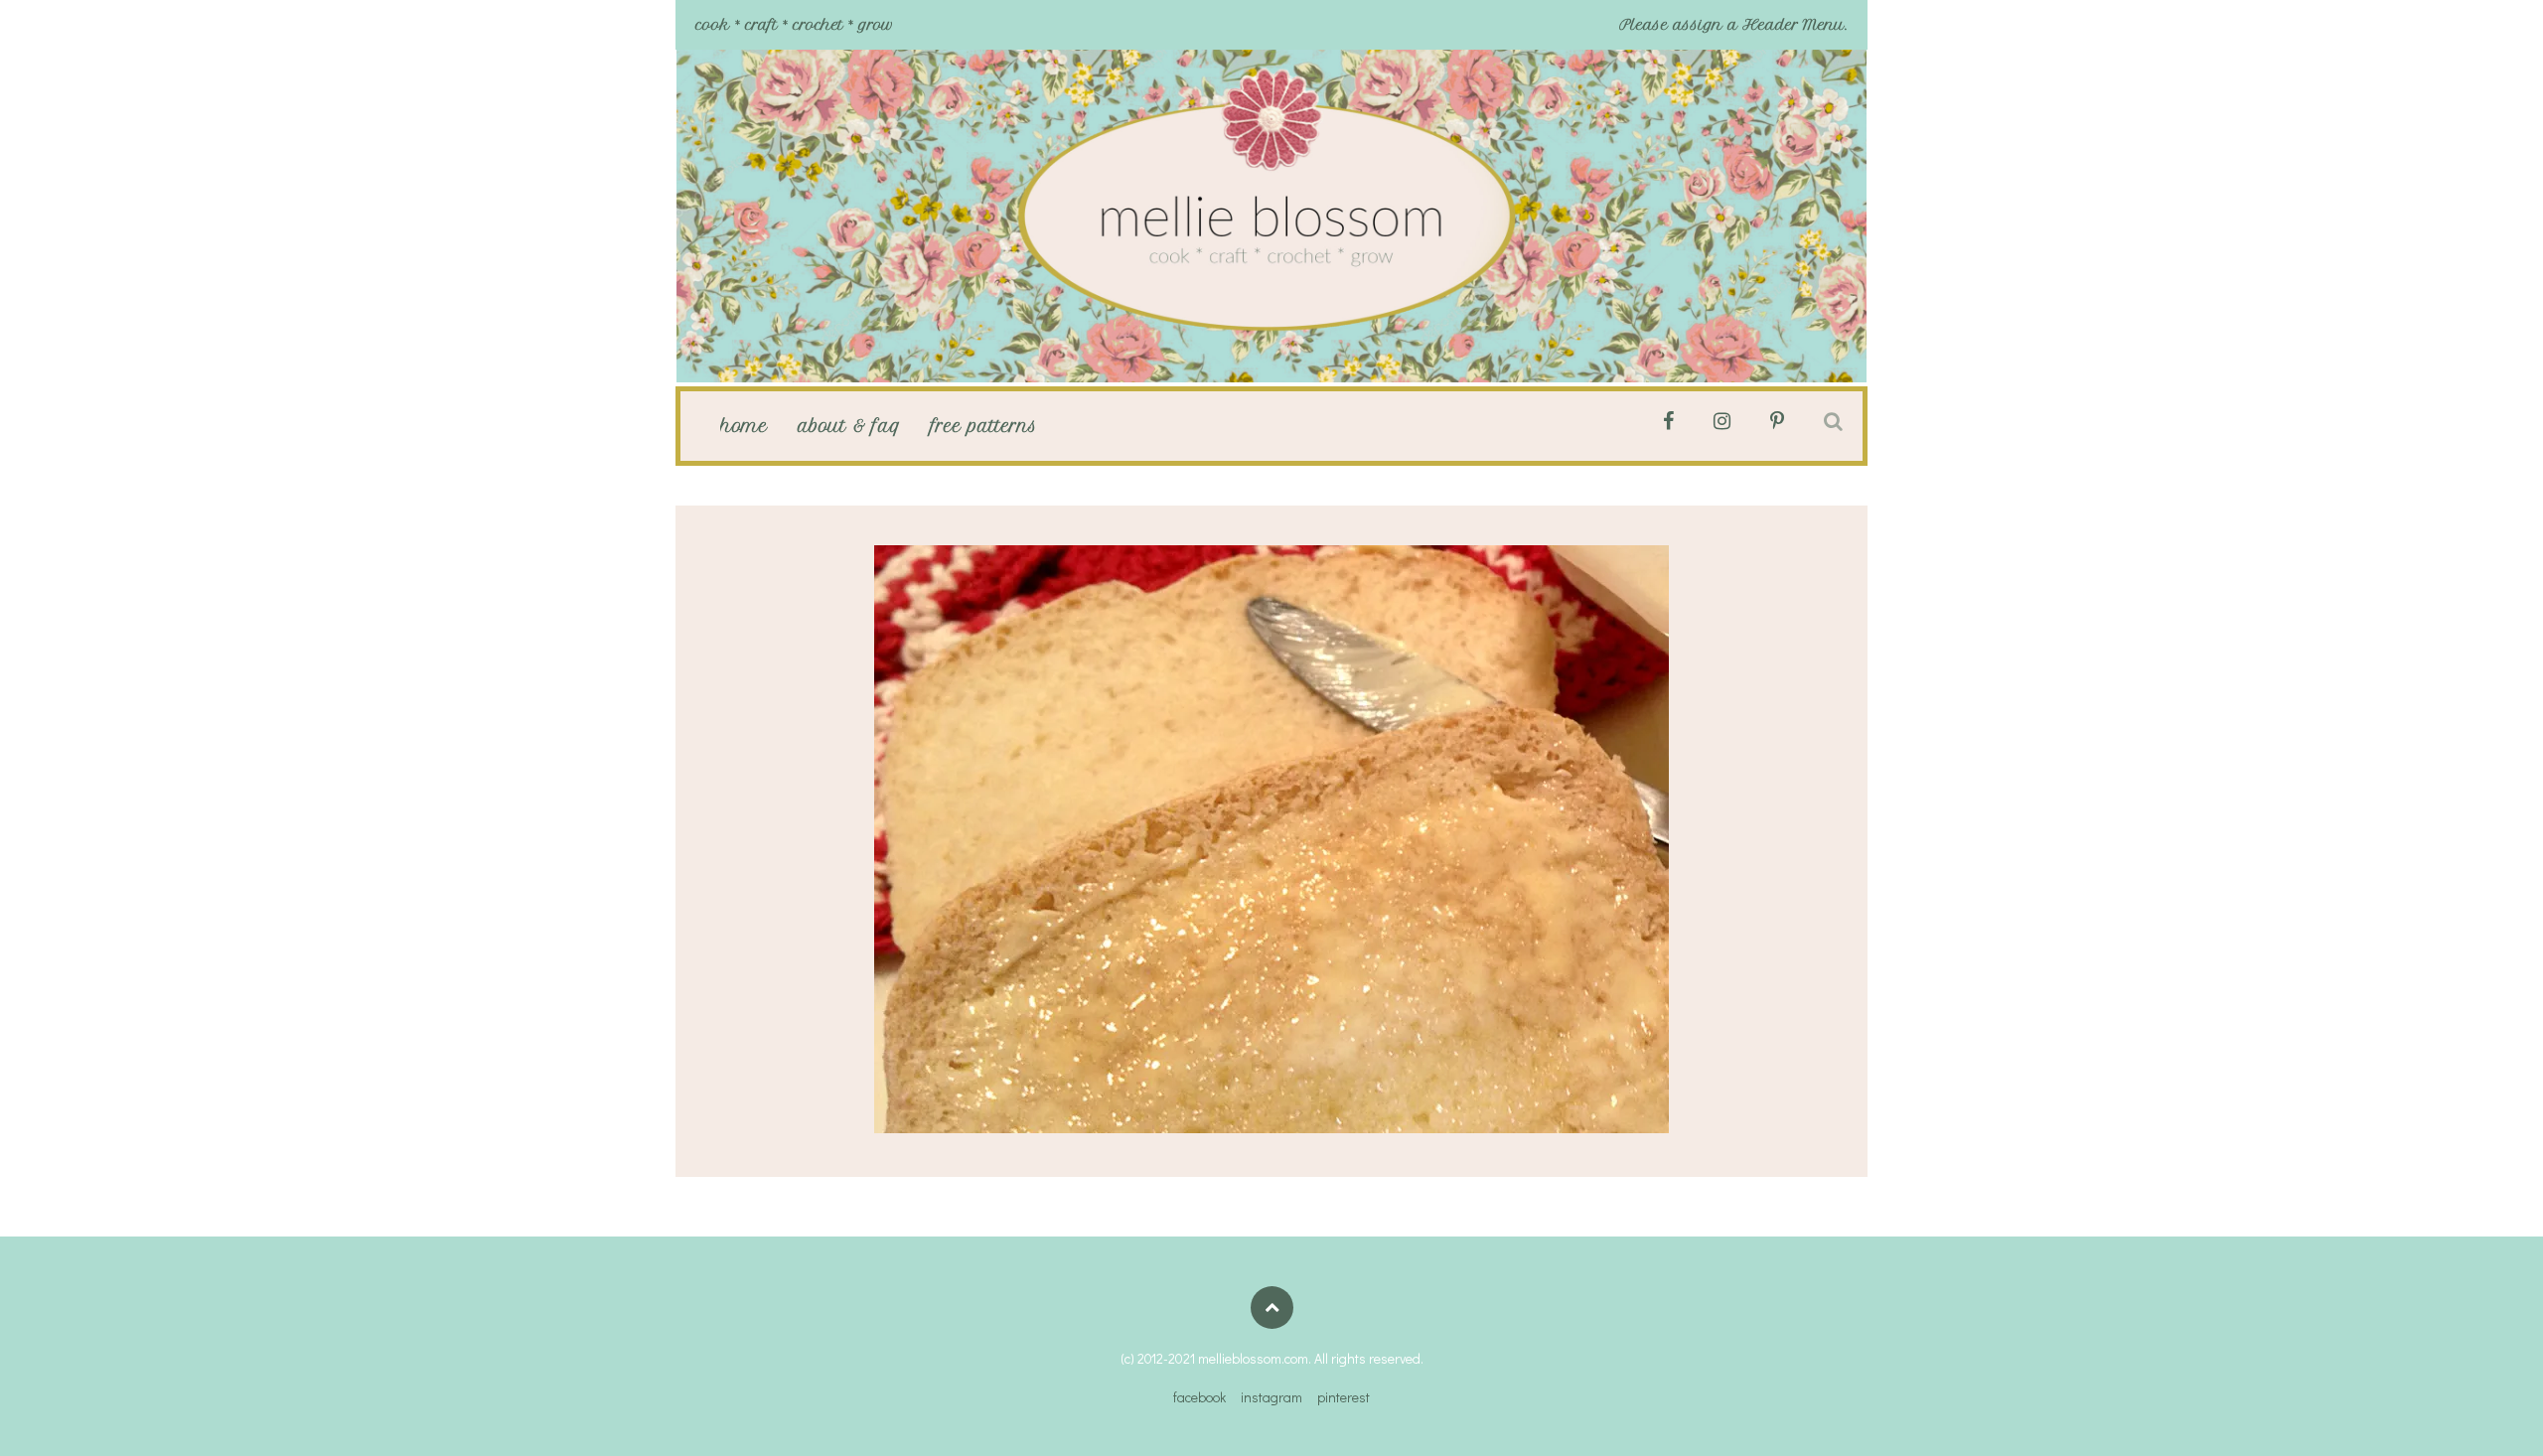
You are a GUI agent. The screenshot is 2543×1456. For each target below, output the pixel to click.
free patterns (984, 426)
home (744, 426)
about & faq (849, 426)
